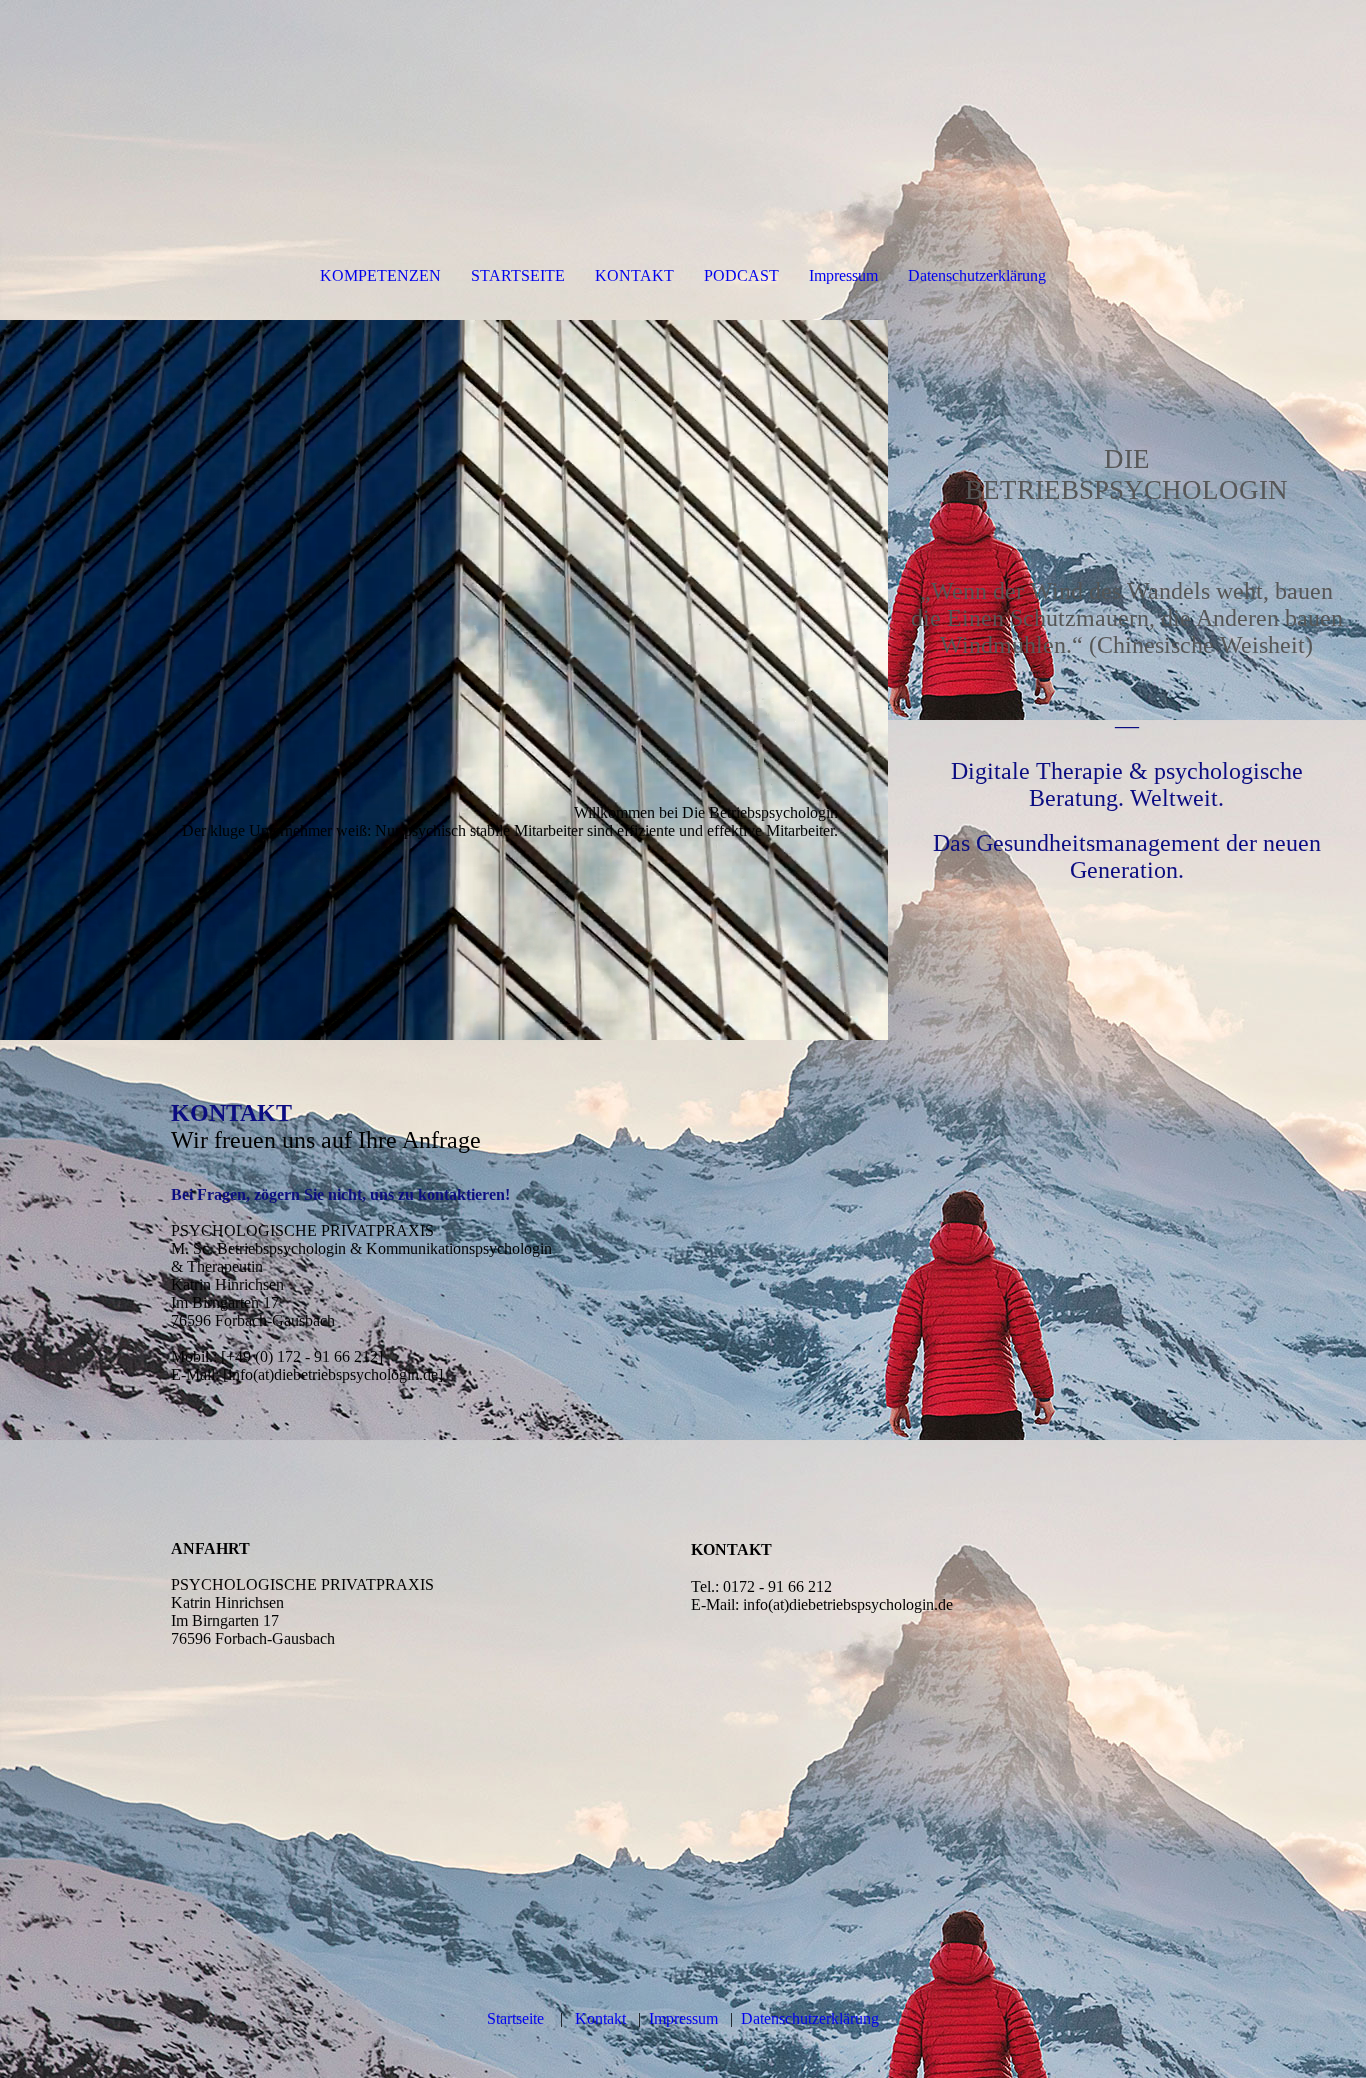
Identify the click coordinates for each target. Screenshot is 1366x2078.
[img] (444, 680)
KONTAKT (634, 275)
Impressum (843, 275)
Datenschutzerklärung (977, 275)
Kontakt (600, 2018)
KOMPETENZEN (380, 275)
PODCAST (741, 275)
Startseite (515, 2018)
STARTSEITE (518, 275)
